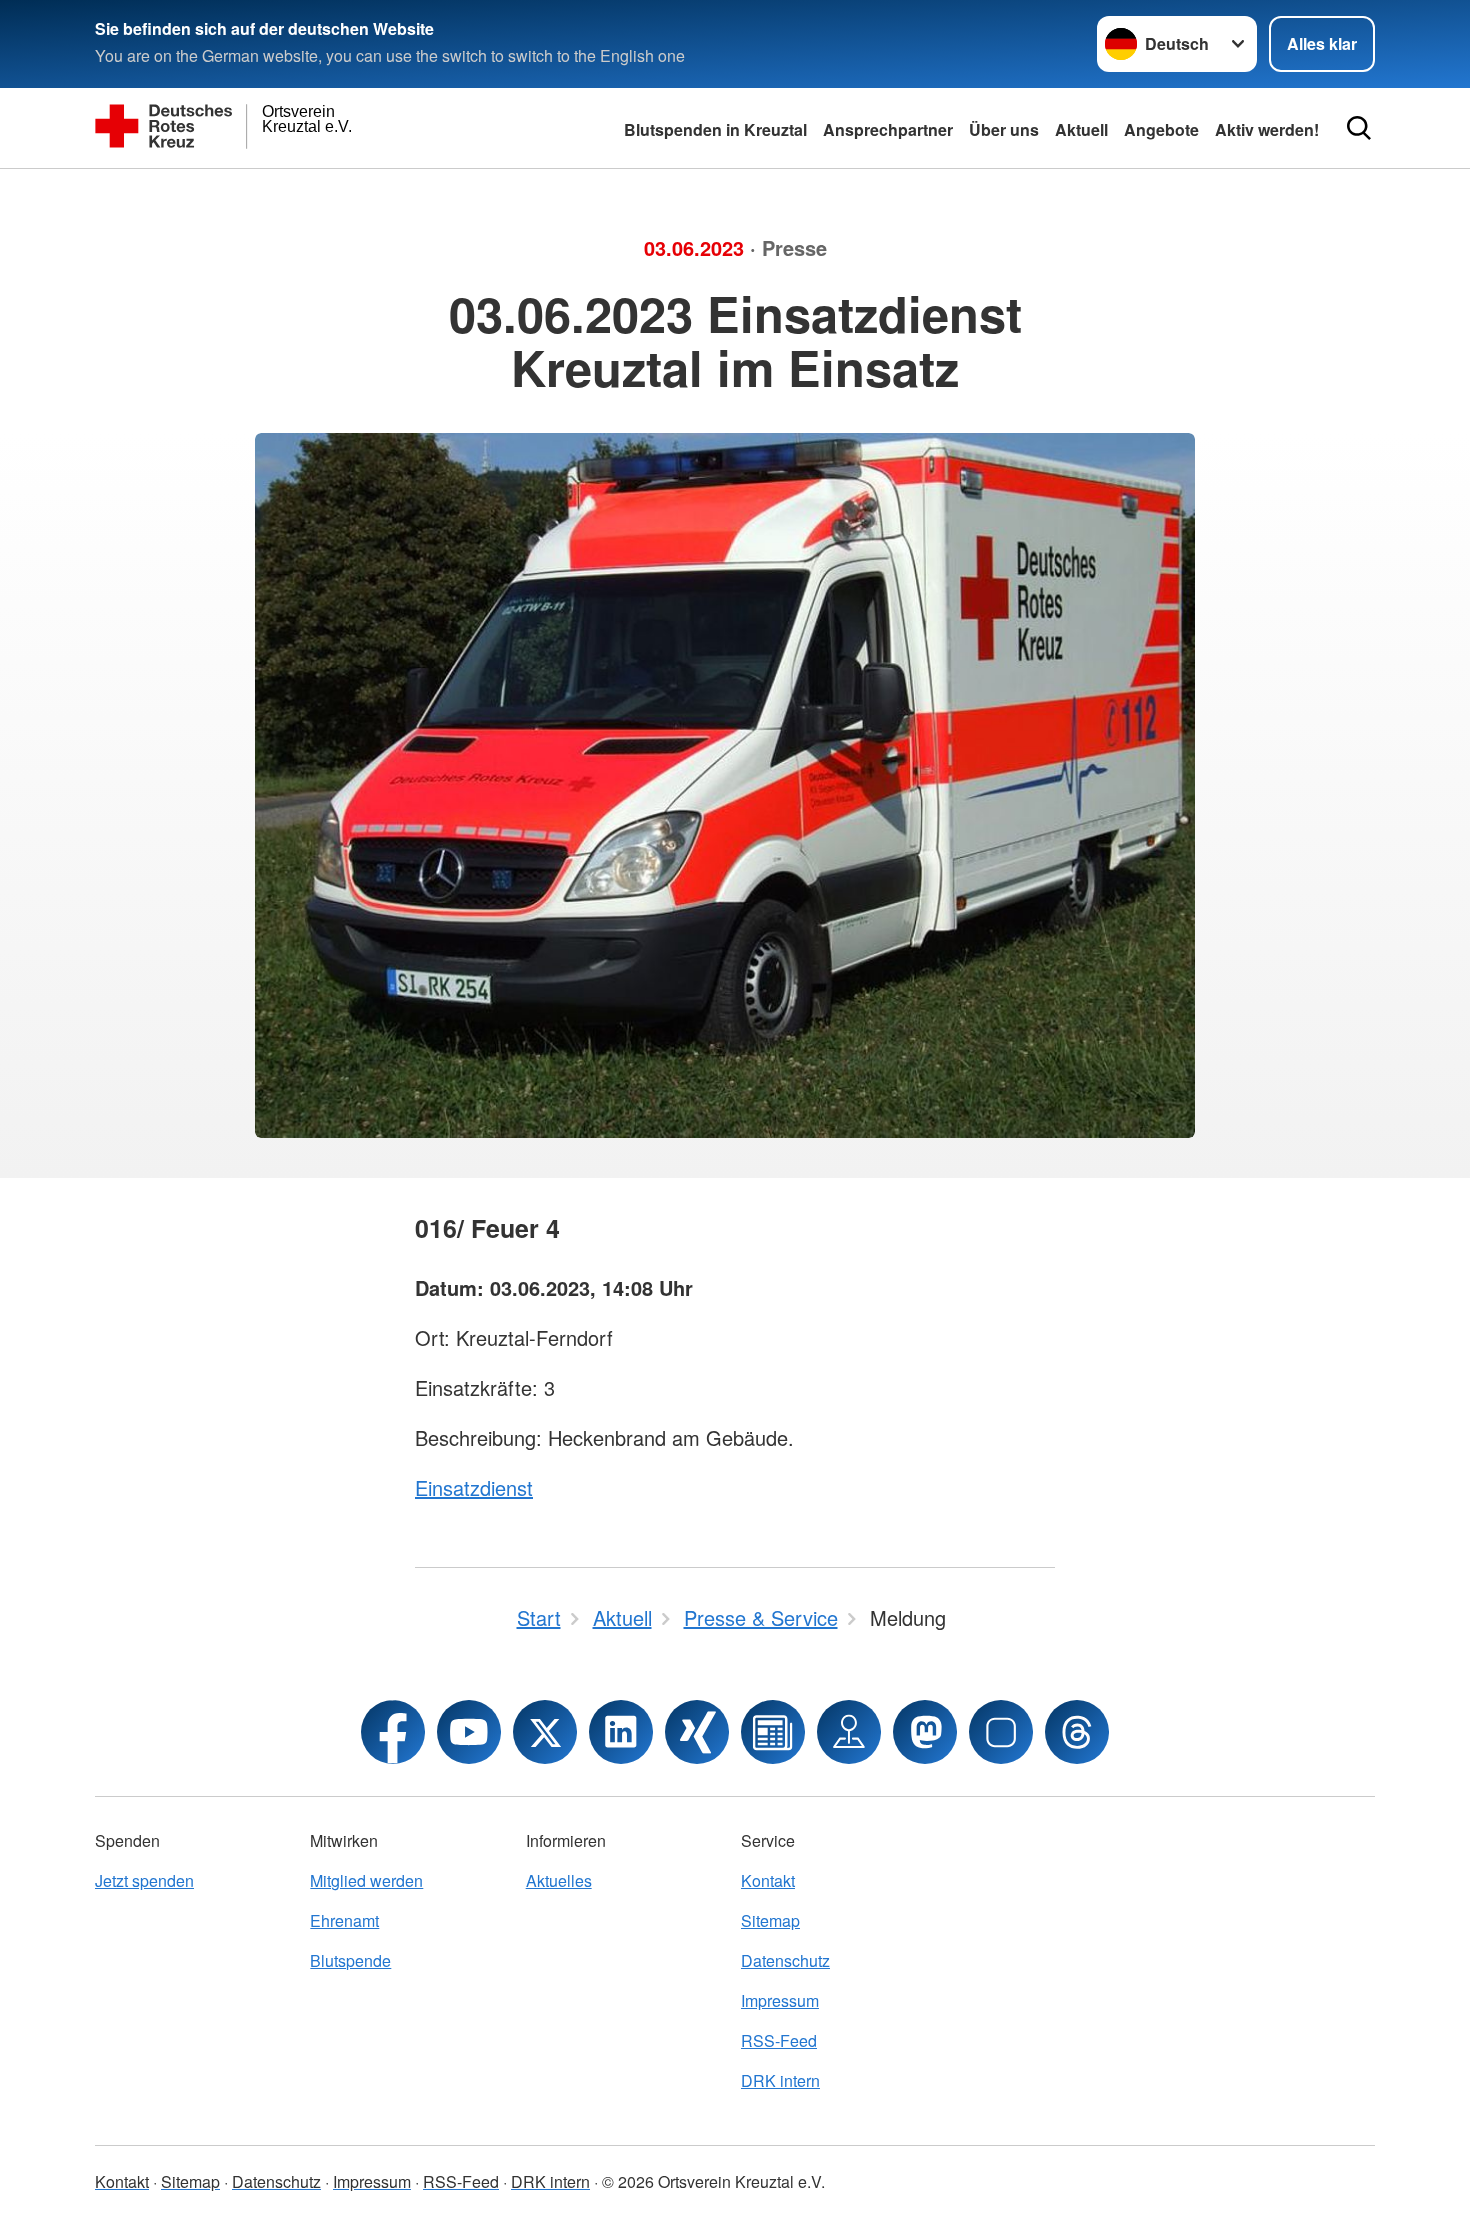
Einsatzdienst (474, 1487)
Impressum (780, 2000)
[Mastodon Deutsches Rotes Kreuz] (925, 1732)
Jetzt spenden (144, 1880)
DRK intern (780, 2080)
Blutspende (350, 1960)
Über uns (1004, 129)
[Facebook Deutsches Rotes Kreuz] (393, 1732)
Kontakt (768, 1880)
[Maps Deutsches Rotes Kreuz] (849, 1732)
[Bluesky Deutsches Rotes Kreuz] (1001, 1732)
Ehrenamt (344, 1920)
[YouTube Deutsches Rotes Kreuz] (469, 1732)
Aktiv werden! (1267, 129)
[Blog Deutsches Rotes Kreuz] (773, 1732)
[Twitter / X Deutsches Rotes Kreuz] (545, 1732)
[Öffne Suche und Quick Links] (1359, 128)
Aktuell (1081, 129)
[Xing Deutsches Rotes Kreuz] (697, 1732)
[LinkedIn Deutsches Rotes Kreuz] (621, 1732)
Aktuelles (559, 1880)
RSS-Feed (779, 2040)
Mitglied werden (366, 1880)
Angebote (1161, 129)
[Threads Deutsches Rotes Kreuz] (1077, 1732)
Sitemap (770, 1920)
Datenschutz (785, 1960)
